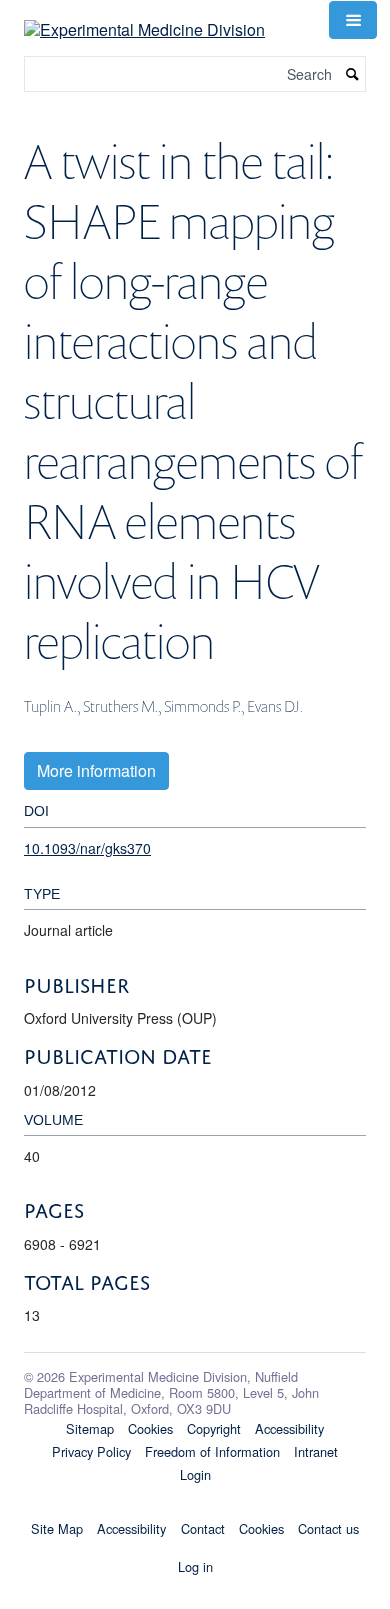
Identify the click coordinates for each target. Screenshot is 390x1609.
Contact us (328, 1528)
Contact (203, 1528)
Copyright (214, 1428)
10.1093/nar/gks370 (87, 848)
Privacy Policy (91, 1451)
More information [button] (96, 770)
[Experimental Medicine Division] (144, 17)
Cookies (150, 1428)
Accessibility (289, 1428)
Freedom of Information (212, 1451)
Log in (195, 1566)
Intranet (316, 1451)
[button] (353, 20)
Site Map (57, 1528)
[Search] (353, 74)
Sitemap (90, 1428)
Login (195, 1474)
